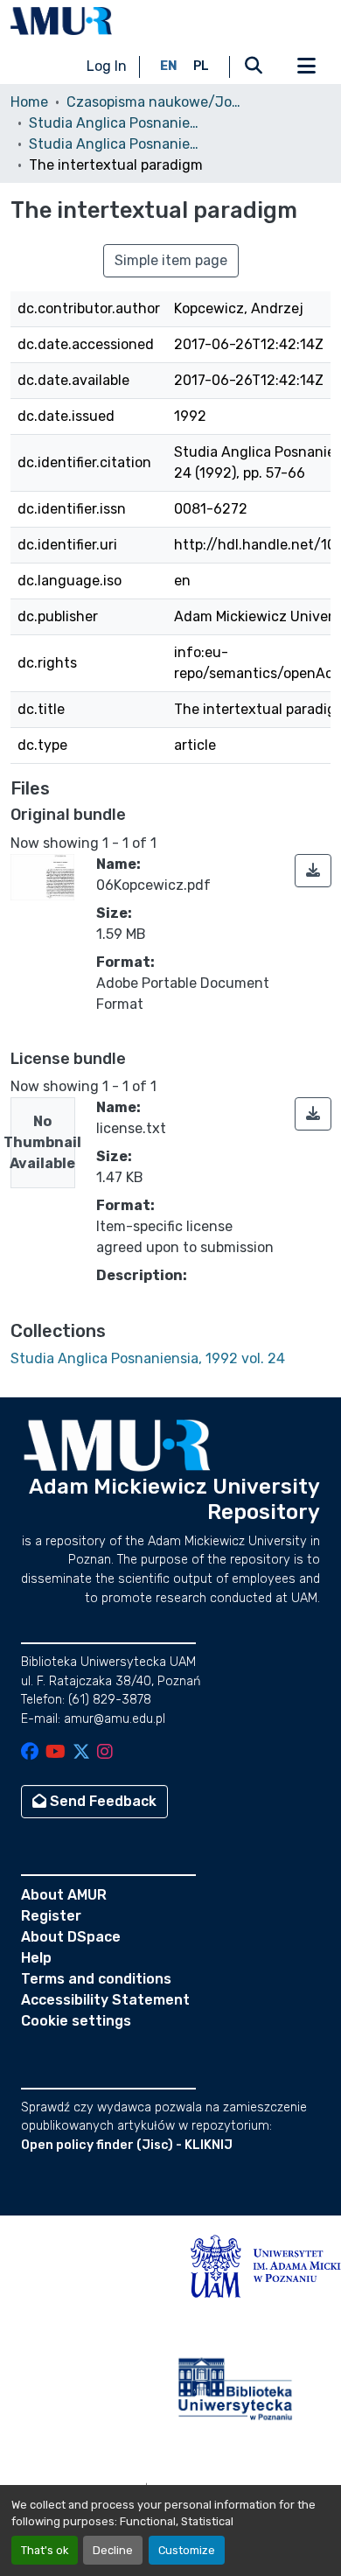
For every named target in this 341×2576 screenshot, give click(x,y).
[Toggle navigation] (306, 66)
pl (201, 66)
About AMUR (64, 1895)
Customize (187, 2550)
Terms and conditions (96, 1979)
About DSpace (71, 1937)
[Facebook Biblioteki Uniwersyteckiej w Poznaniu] (30, 1753)
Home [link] (29, 102)
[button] (61, 21)
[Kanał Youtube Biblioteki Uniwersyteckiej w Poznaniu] (56, 1753)
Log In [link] (107, 66)
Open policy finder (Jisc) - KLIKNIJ (127, 2145)
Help (36, 1958)
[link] (313, 871)
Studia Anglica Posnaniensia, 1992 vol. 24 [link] (116, 144)
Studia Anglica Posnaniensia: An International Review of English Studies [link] (116, 123)
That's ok (45, 2550)
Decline (113, 2550)
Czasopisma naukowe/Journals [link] (154, 102)
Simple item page (171, 260)
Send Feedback (101, 1801)
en (169, 66)
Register (51, 1916)
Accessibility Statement (105, 2000)
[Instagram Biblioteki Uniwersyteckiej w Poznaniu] (105, 1753)
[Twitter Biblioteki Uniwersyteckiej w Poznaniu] (81, 1753)
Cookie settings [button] (76, 2021)
